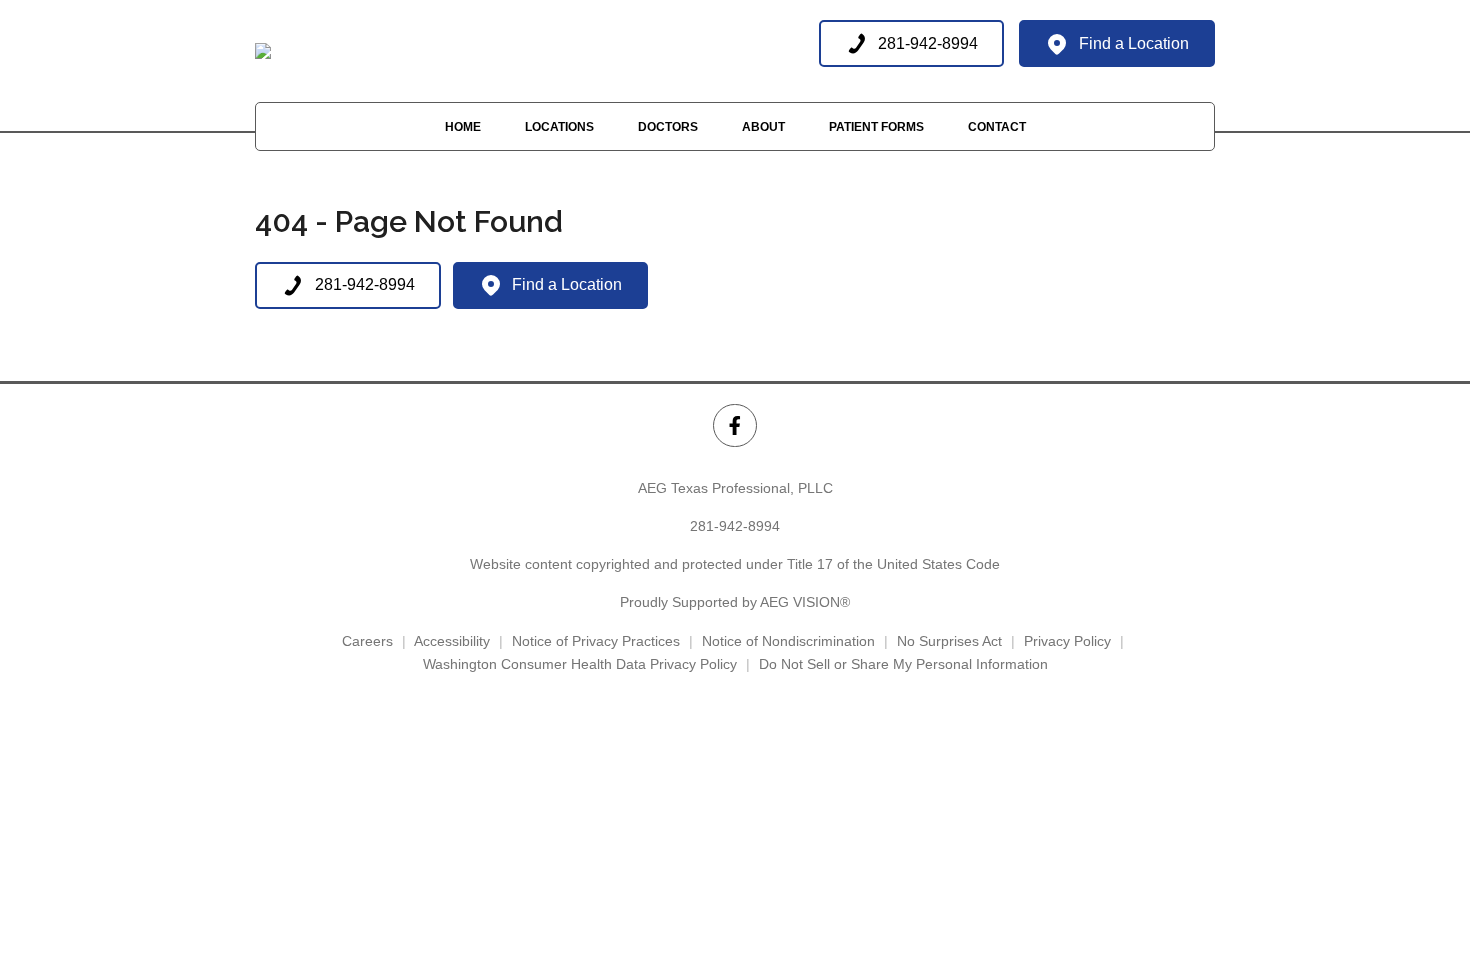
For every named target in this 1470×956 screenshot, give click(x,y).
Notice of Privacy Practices (596, 641)
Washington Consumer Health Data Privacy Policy (580, 664)
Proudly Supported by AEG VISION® (735, 602)
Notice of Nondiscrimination (788, 641)
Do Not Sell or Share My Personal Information (903, 664)
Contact (997, 127)
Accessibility (452, 641)
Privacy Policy (1067, 641)
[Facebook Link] (734, 425)
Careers (367, 641)
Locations (559, 127)
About (763, 127)
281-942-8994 (735, 526)
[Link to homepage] (263, 51)
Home (463, 127)
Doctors (668, 127)
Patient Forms (876, 127)
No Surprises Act (949, 641)
